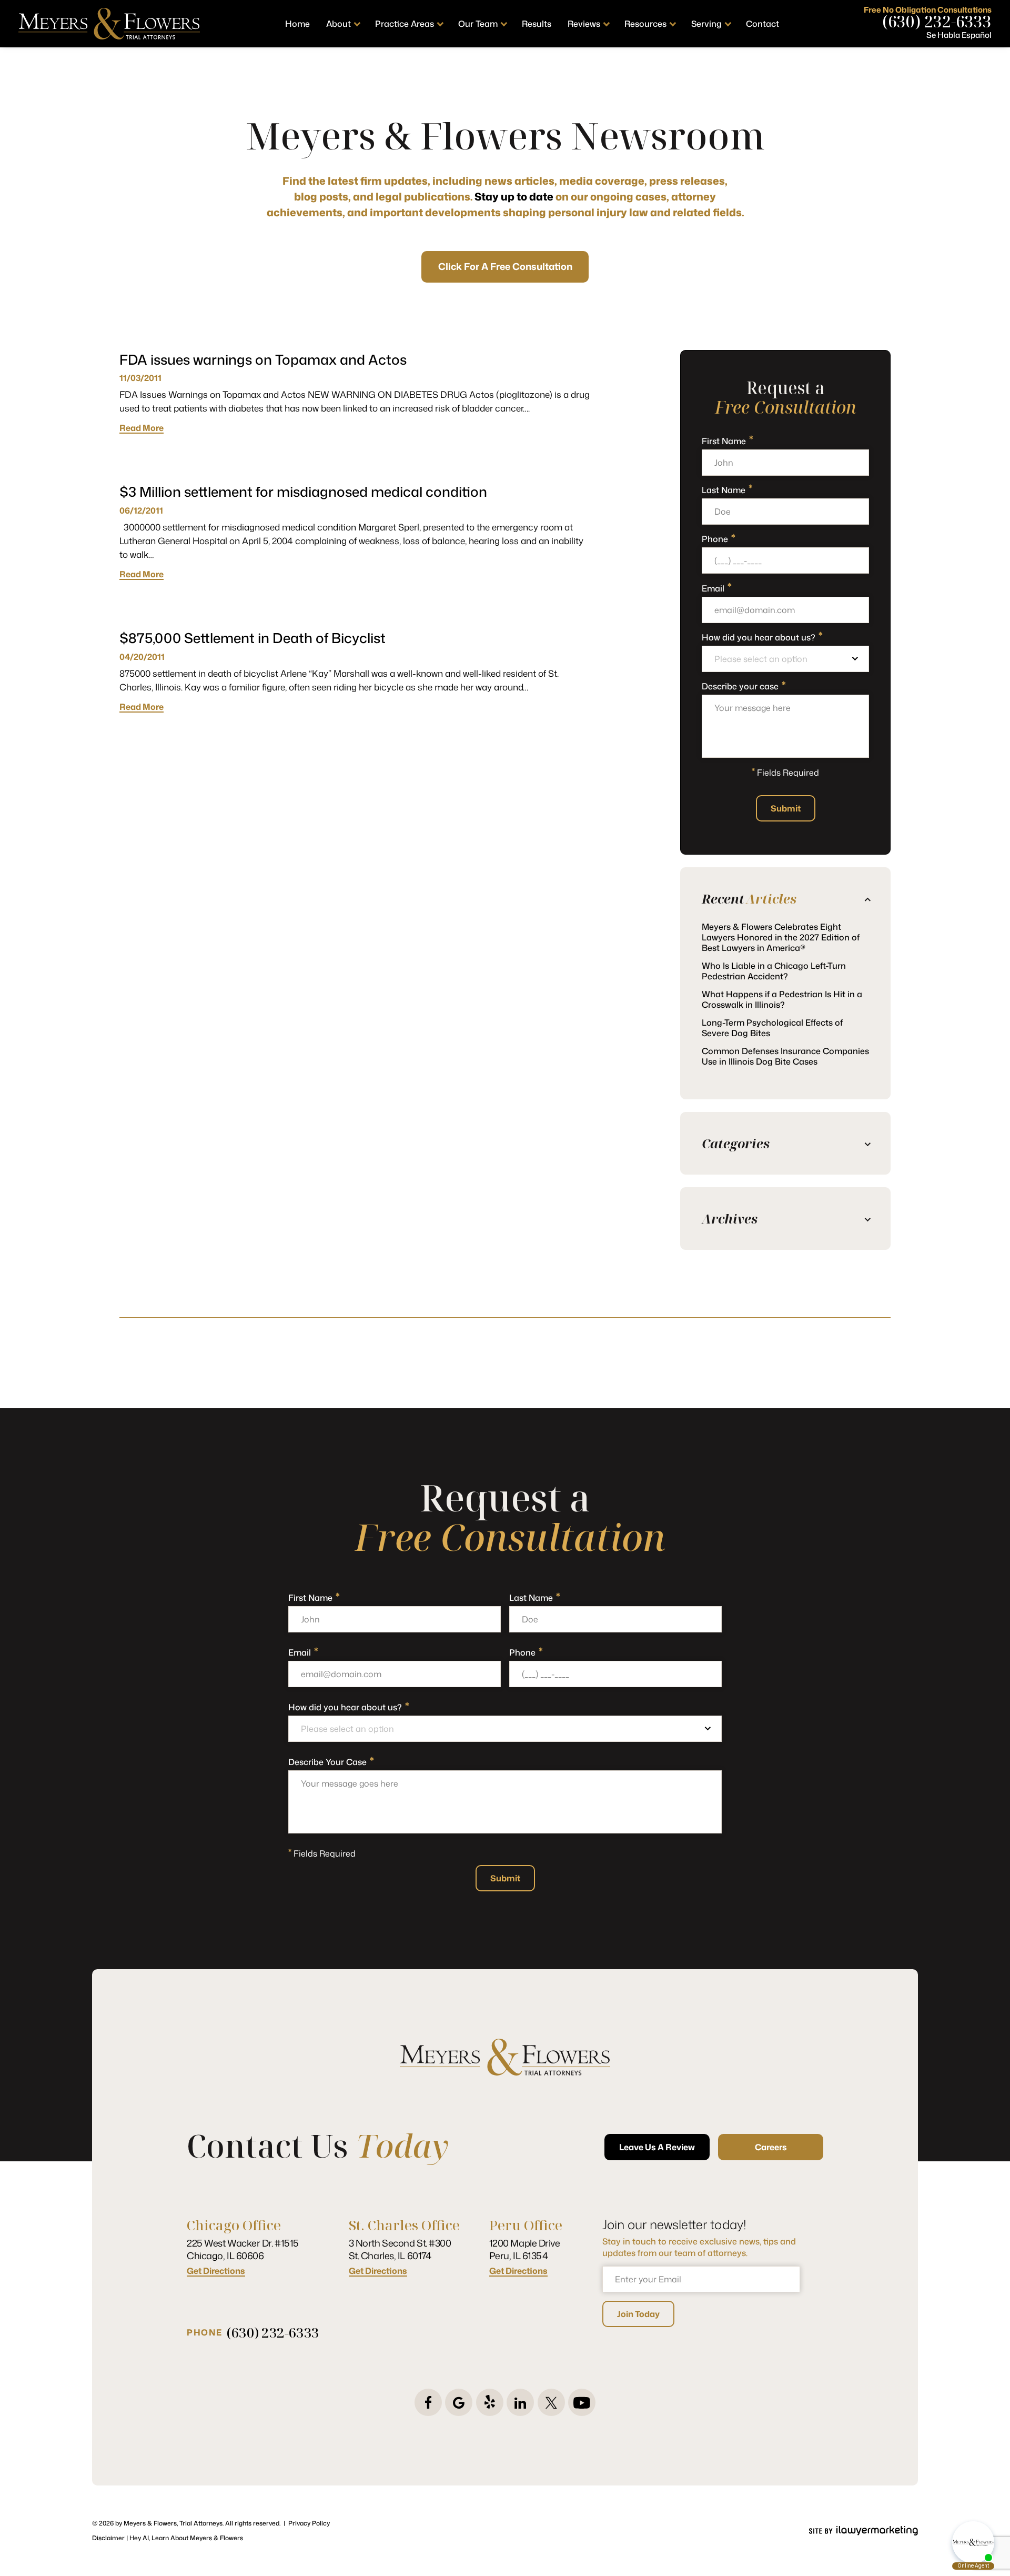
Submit (786, 808)
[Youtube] (582, 2402)
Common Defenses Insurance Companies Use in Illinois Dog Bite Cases (785, 1056)
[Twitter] (551, 2402)
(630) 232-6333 (937, 22)
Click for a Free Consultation (505, 266)
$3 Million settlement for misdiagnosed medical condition (303, 492)
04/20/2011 (142, 657)
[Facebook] (428, 2402)
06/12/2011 (141, 510)
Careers (771, 2147)
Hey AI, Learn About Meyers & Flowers (186, 2538)
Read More (142, 428)
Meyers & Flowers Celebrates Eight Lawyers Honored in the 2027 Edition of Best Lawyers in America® (781, 937)
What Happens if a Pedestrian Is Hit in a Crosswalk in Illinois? (782, 999)
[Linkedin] (520, 2402)
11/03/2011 (140, 378)
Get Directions (216, 2271)
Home (297, 24)
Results (537, 24)
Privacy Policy (309, 2523)
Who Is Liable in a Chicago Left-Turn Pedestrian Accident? (774, 971)
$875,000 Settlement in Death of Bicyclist (252, 638)
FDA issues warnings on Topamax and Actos (263, 359)
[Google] (459, 2402)
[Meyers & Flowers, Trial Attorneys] (109, 24)
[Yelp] (490, 2402)
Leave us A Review (657, 2147)
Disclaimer (108, 2538)
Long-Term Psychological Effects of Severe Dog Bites (772, 1028)
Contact (762, 24)
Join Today (638, 2314)
